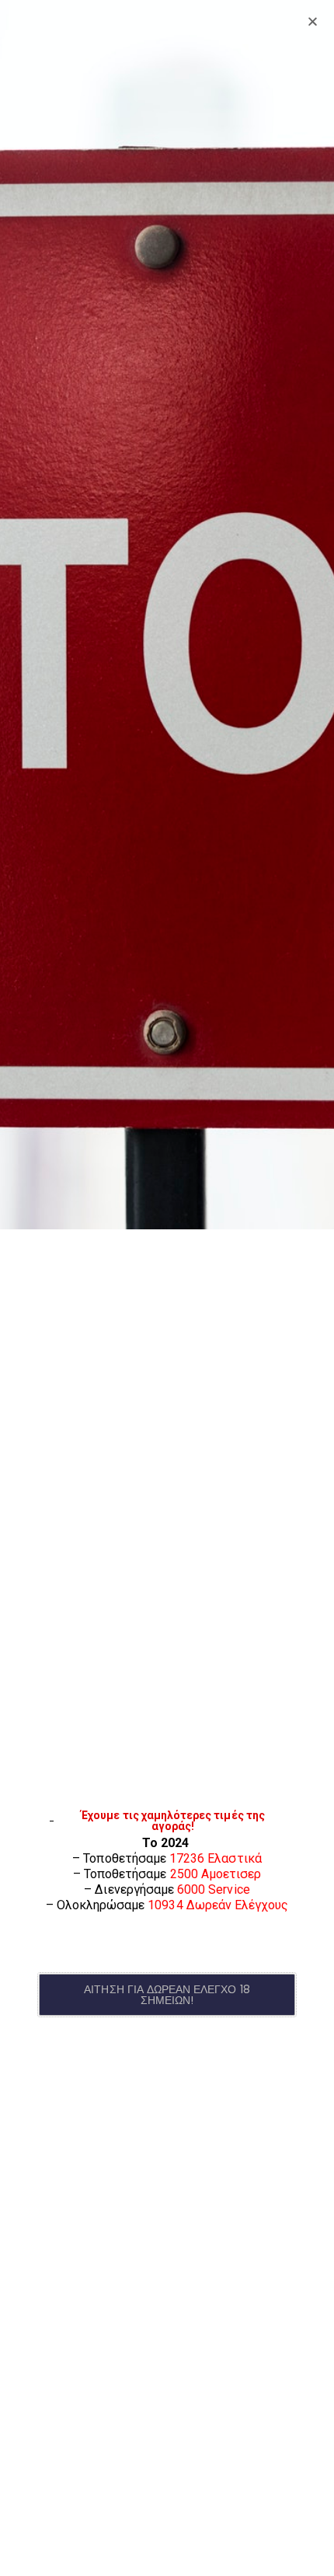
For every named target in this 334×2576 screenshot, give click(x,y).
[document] (167, 1288)
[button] (167, 1995)
